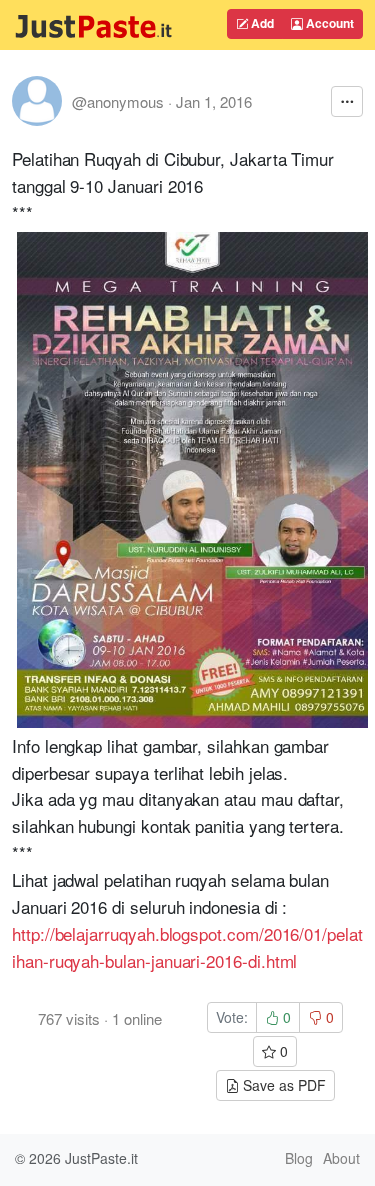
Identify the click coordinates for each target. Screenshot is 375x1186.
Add (261, 23)
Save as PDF (282, 1085)
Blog (299, 1158)
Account (328, 23)
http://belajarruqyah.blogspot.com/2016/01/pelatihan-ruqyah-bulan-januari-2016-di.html (187, 947)
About (341, 1158)
